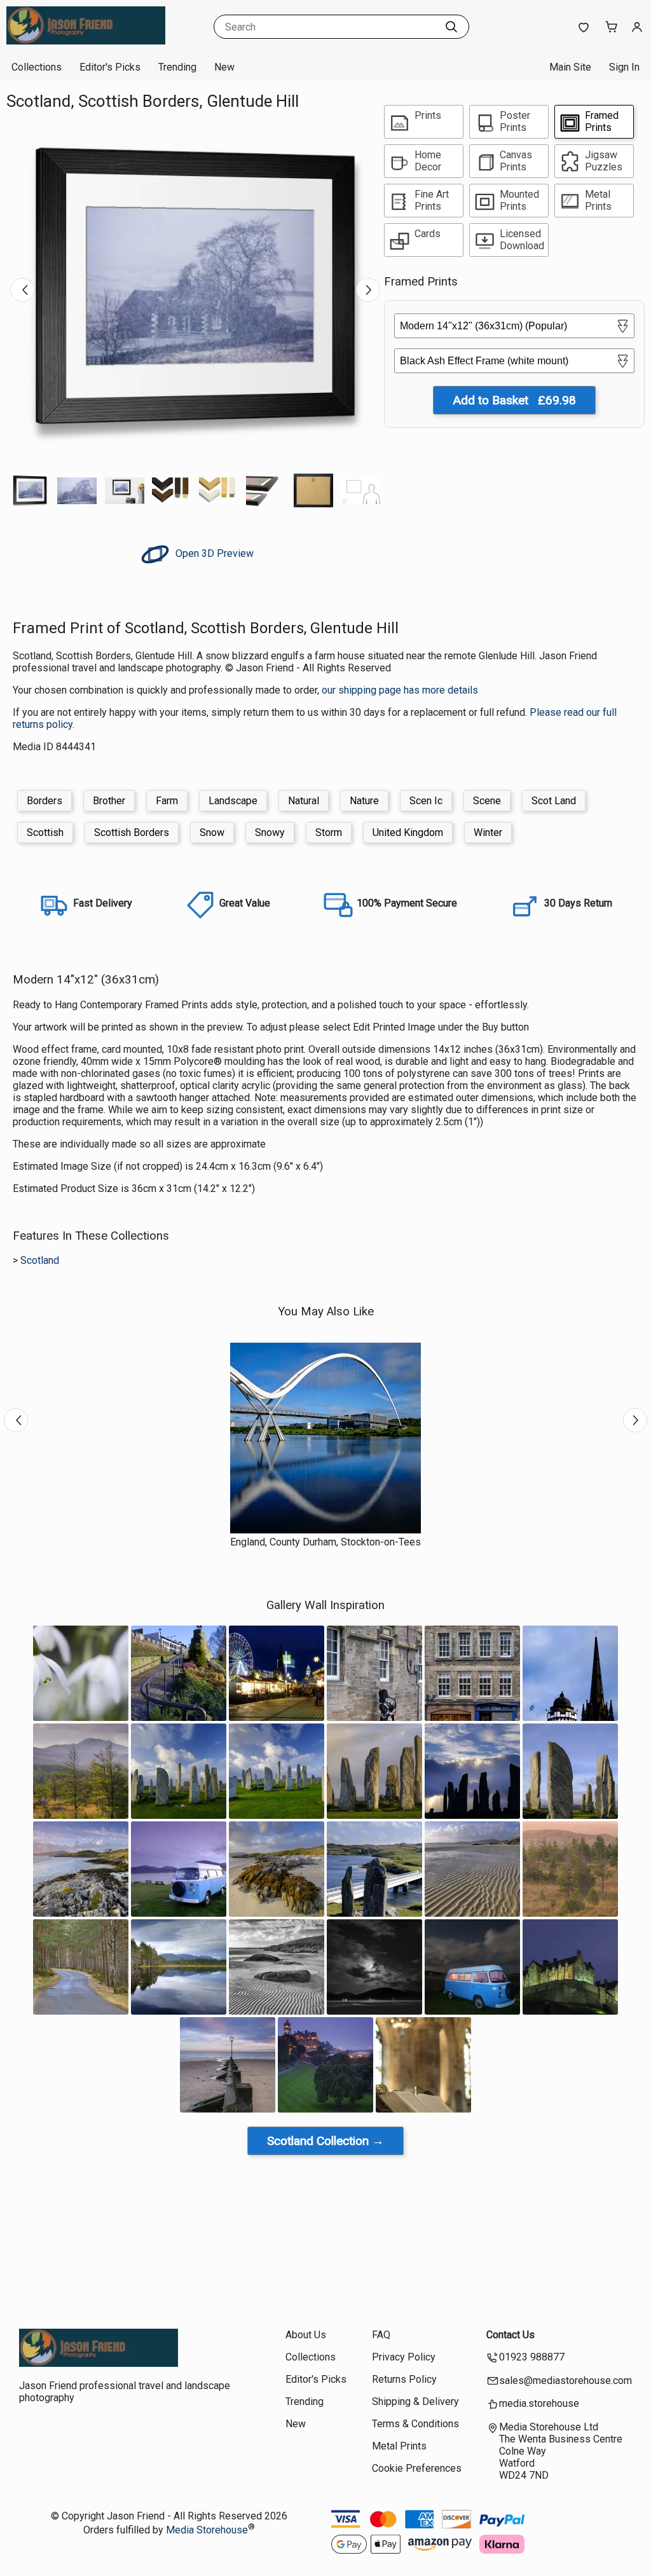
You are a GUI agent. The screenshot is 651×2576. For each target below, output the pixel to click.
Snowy (270, 832)
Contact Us (511, 2335)
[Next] (368, 290)
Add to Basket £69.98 (514, 400)
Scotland (40, 1260)
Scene (487, 801)
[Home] (86, 41)
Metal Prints (399, 2446)
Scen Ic (426, 801)
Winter (488, 832)
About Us (306, 2335)
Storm (329, 832)
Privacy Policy (404, 2357)
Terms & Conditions (415, 2424)
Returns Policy (404, 2379)
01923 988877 (532, 2357)
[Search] (451, 27)
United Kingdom (408, 832)
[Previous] (22, 290)
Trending (177, 67)
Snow (212, 832)
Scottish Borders (132, 832)
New (224, 67)
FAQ (381, 2335)
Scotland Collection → (325, 2141)
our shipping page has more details (400, 690)
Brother (109, 801)
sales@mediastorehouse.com (565, 2381)
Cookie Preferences (417, 2468)
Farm (167, 801)
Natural (304, 801)
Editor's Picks (110, 67)
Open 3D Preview (213, 553)
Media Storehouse (207, 2530)
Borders (45, 801)
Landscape (233, 801)
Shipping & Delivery (415, 2401)
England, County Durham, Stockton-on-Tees (325, 1542)
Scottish (45, 832)
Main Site (570, 67)
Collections (37, 67)
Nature (364, 801)
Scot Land (554, 801)
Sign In (624, 67)
